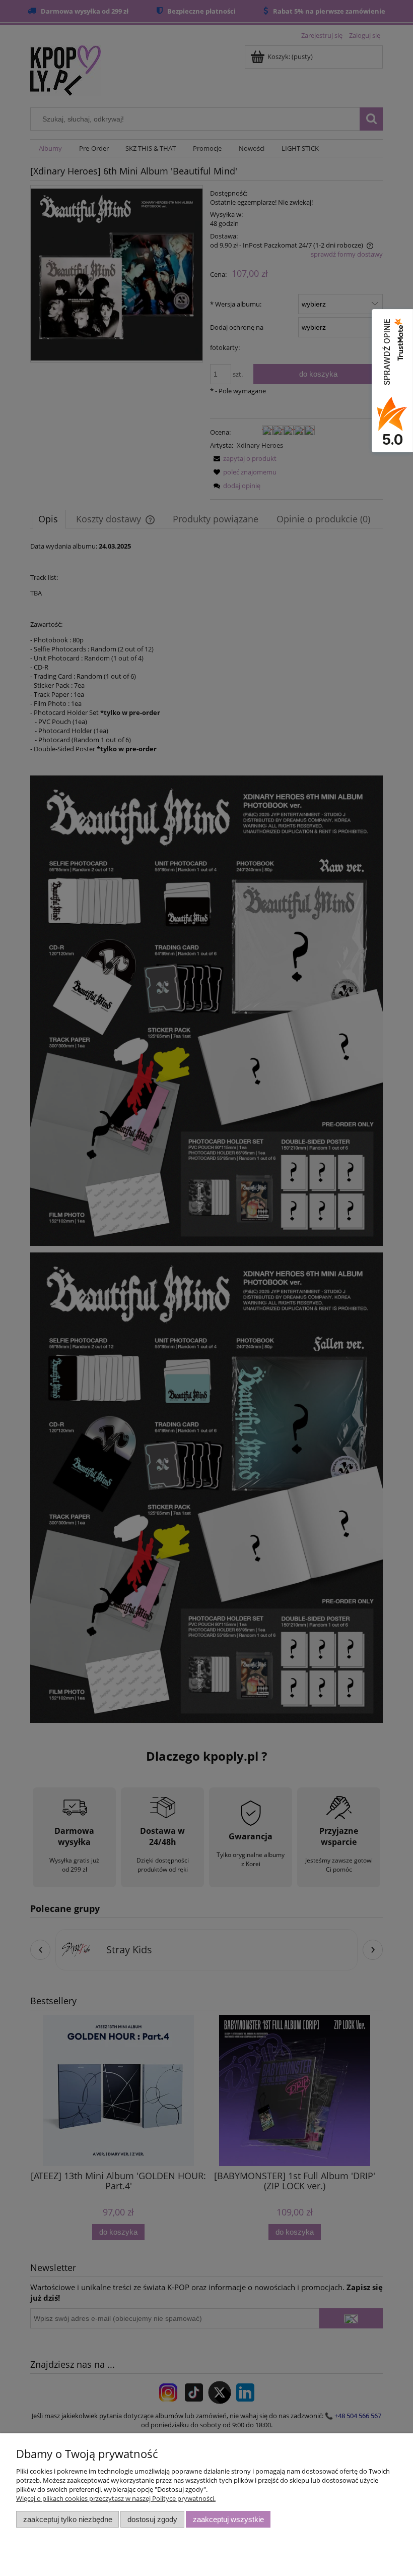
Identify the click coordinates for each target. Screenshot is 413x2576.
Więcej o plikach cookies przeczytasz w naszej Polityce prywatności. (116, 2498)
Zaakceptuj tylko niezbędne (68, 2519)
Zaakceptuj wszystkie (228, 2519)
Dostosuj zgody (152, 2519)
